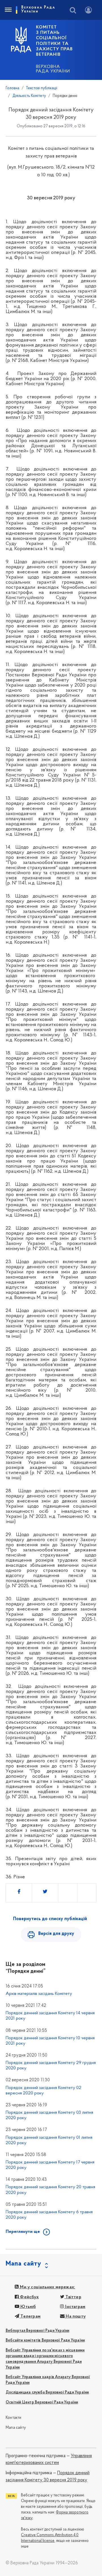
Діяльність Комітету (29, 96)
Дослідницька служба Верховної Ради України (47, 2392)
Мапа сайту (16, 2428)
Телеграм (30, 2316)
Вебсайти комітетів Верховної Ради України (45, 2340)
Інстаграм (75, 2307)
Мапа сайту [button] (24, 2264)
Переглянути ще (23, 2232)
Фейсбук (29, 2297)
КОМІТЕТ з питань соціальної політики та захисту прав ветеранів (54, 41)
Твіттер (73, 2297)
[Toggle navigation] (8, 10)
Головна (12, 88)
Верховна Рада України (53, 69)
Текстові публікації (42, 88)
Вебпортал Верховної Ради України (37, 2331)
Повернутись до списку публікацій (50, 1919)
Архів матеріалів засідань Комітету (39, 1994)
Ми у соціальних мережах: (47, 2287)
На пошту (75, 2316)
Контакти (14, 2418)
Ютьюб (27, 2307)
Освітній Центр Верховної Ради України (42, 2402)
